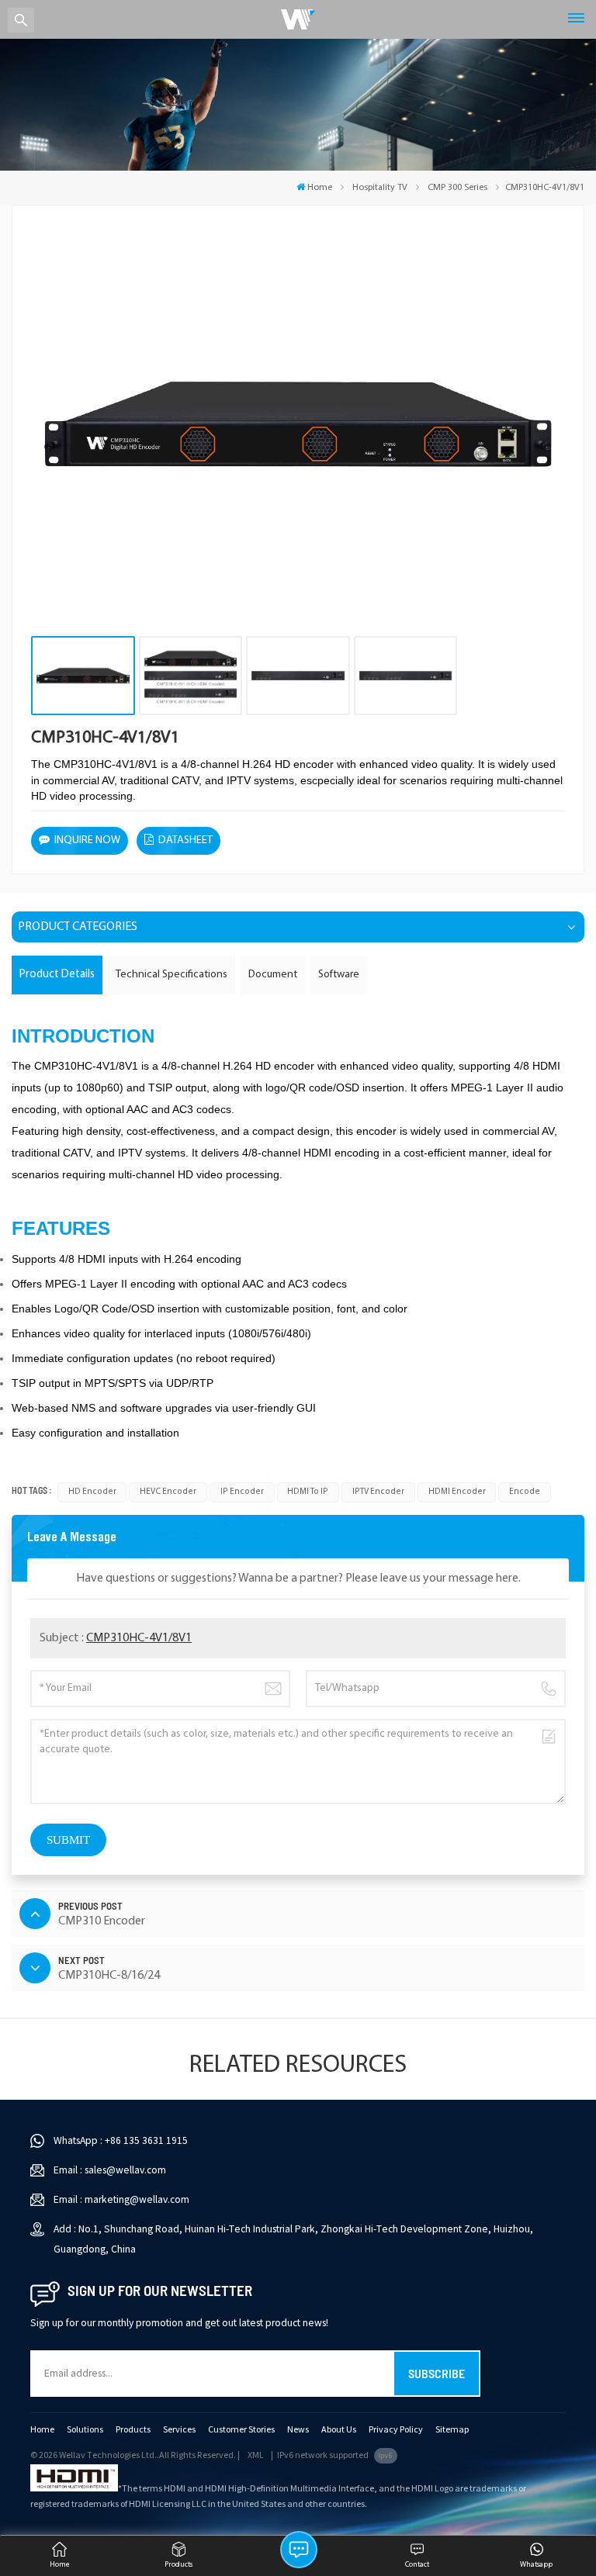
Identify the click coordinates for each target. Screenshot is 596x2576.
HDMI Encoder (457, 1492)
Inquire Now (87, 840)
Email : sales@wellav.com (110, 2170)
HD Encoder (92, 1492)
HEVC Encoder (168, 1492)
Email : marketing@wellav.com (121, 2199)
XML (256, 2455)
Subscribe (437, 2373)
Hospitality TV (380, 188)
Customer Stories (241, 2430)
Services (179, 2430)
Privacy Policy (396, 2430)
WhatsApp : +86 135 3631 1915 (121, 2140)
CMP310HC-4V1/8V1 (139, 1638)
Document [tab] (273, 975)
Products (133, 2430)
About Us (339, 2430)
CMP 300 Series (457, 188)
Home (320, 188)
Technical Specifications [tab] (172, 975)
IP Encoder (242, 1492)
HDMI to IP (308, 1492)
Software (339, 975)
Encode (525, 1492)
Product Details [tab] (57, 975)
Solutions (85, 2430)
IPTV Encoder (378, 1492)
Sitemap (452, 2430)
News (298, 2430)
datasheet (185, 840)
